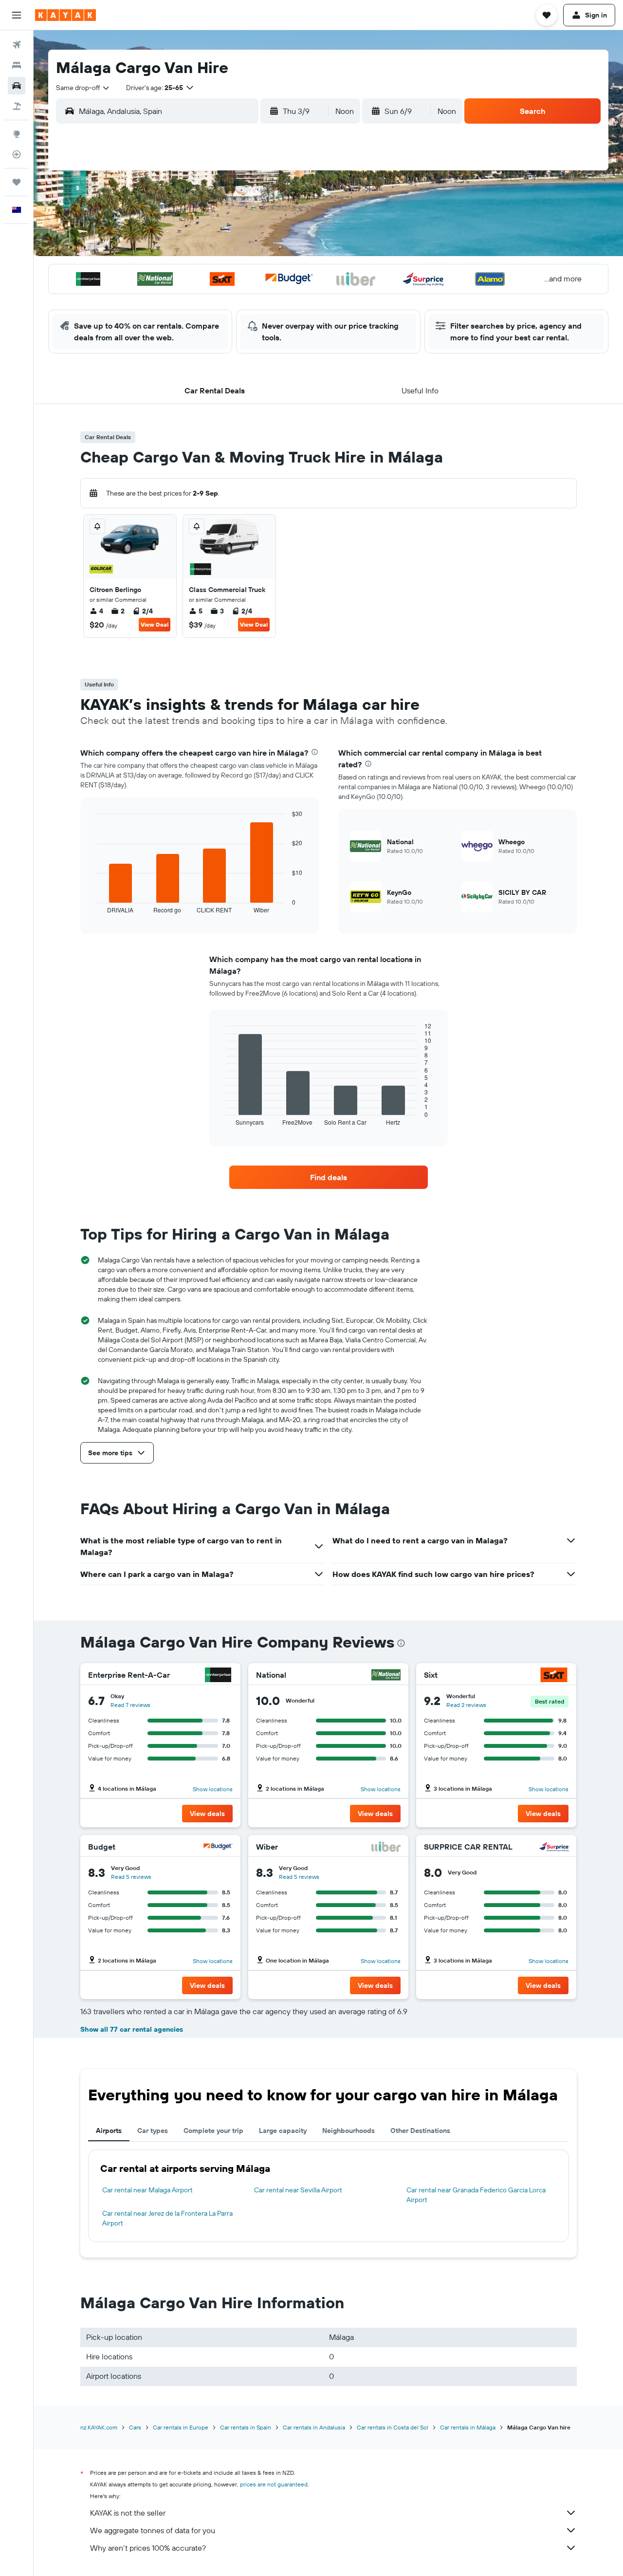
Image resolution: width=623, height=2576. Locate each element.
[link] (329, 1177)
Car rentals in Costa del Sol (393, 2427)
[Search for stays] (17, 65)
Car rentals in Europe (181, 2427)
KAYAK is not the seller (128, 2513)
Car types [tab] (153, 2131)
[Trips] (17, 182)
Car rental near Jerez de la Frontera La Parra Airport (167, 2218)
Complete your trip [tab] (213, 2131)
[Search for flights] (17, 45)
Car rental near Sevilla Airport (298, 2190)
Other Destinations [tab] (420, 2131)
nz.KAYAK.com (99, 2427)
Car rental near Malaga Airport (147, 2190)
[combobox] (83, 88)
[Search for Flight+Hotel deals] (17, 106)
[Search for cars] (17, 86)
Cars (135, 2427)
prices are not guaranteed (274, 2484)
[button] (17, 15)
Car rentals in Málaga (468, 2427)
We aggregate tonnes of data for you (153, 2530)
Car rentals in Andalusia (314, 2427)
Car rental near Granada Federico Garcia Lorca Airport (476, 2195)
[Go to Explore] (17, 134)
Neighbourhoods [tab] (348, 2131)
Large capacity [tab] (283, 2131)
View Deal (155, 624)
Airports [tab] (109, 2131)
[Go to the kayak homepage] (65, 15)
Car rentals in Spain (246, 2427)
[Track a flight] (17, 154)
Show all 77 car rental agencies (132, 2029)
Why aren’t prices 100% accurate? (148, 2548)
